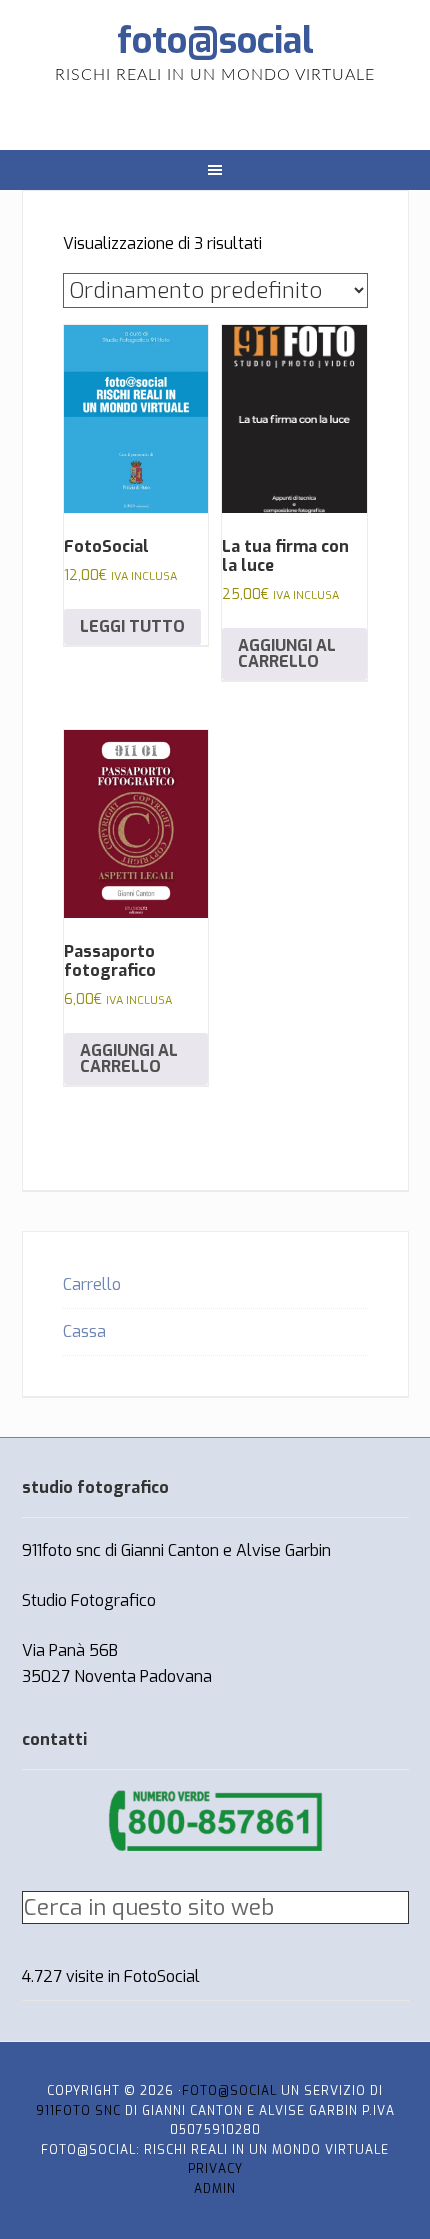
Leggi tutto (132, 626)
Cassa (84, 1331)
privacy (215, 2169)
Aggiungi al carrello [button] (287, 653)
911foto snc (78, 2111)
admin (215, 2189)
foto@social (215, 41)
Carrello (92, 1284)
